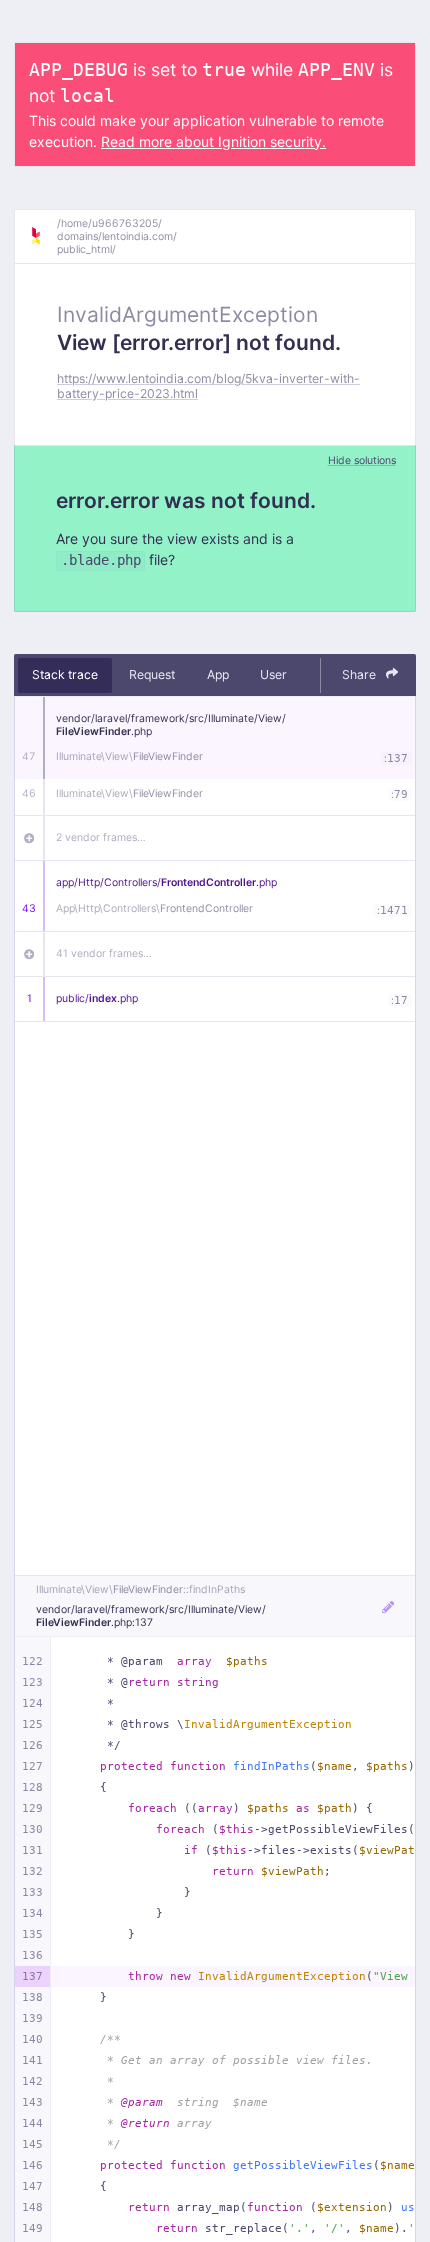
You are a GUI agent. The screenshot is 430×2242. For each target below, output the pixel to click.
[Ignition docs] (43, 236)
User (273, 674)
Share (360, 674)
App (218, 674)
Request (152, 674)
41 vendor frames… (104, 953)
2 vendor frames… (101, 837)
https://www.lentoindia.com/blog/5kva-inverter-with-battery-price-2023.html (208, 386)
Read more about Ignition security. (213, 141)
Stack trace (65, 674)
